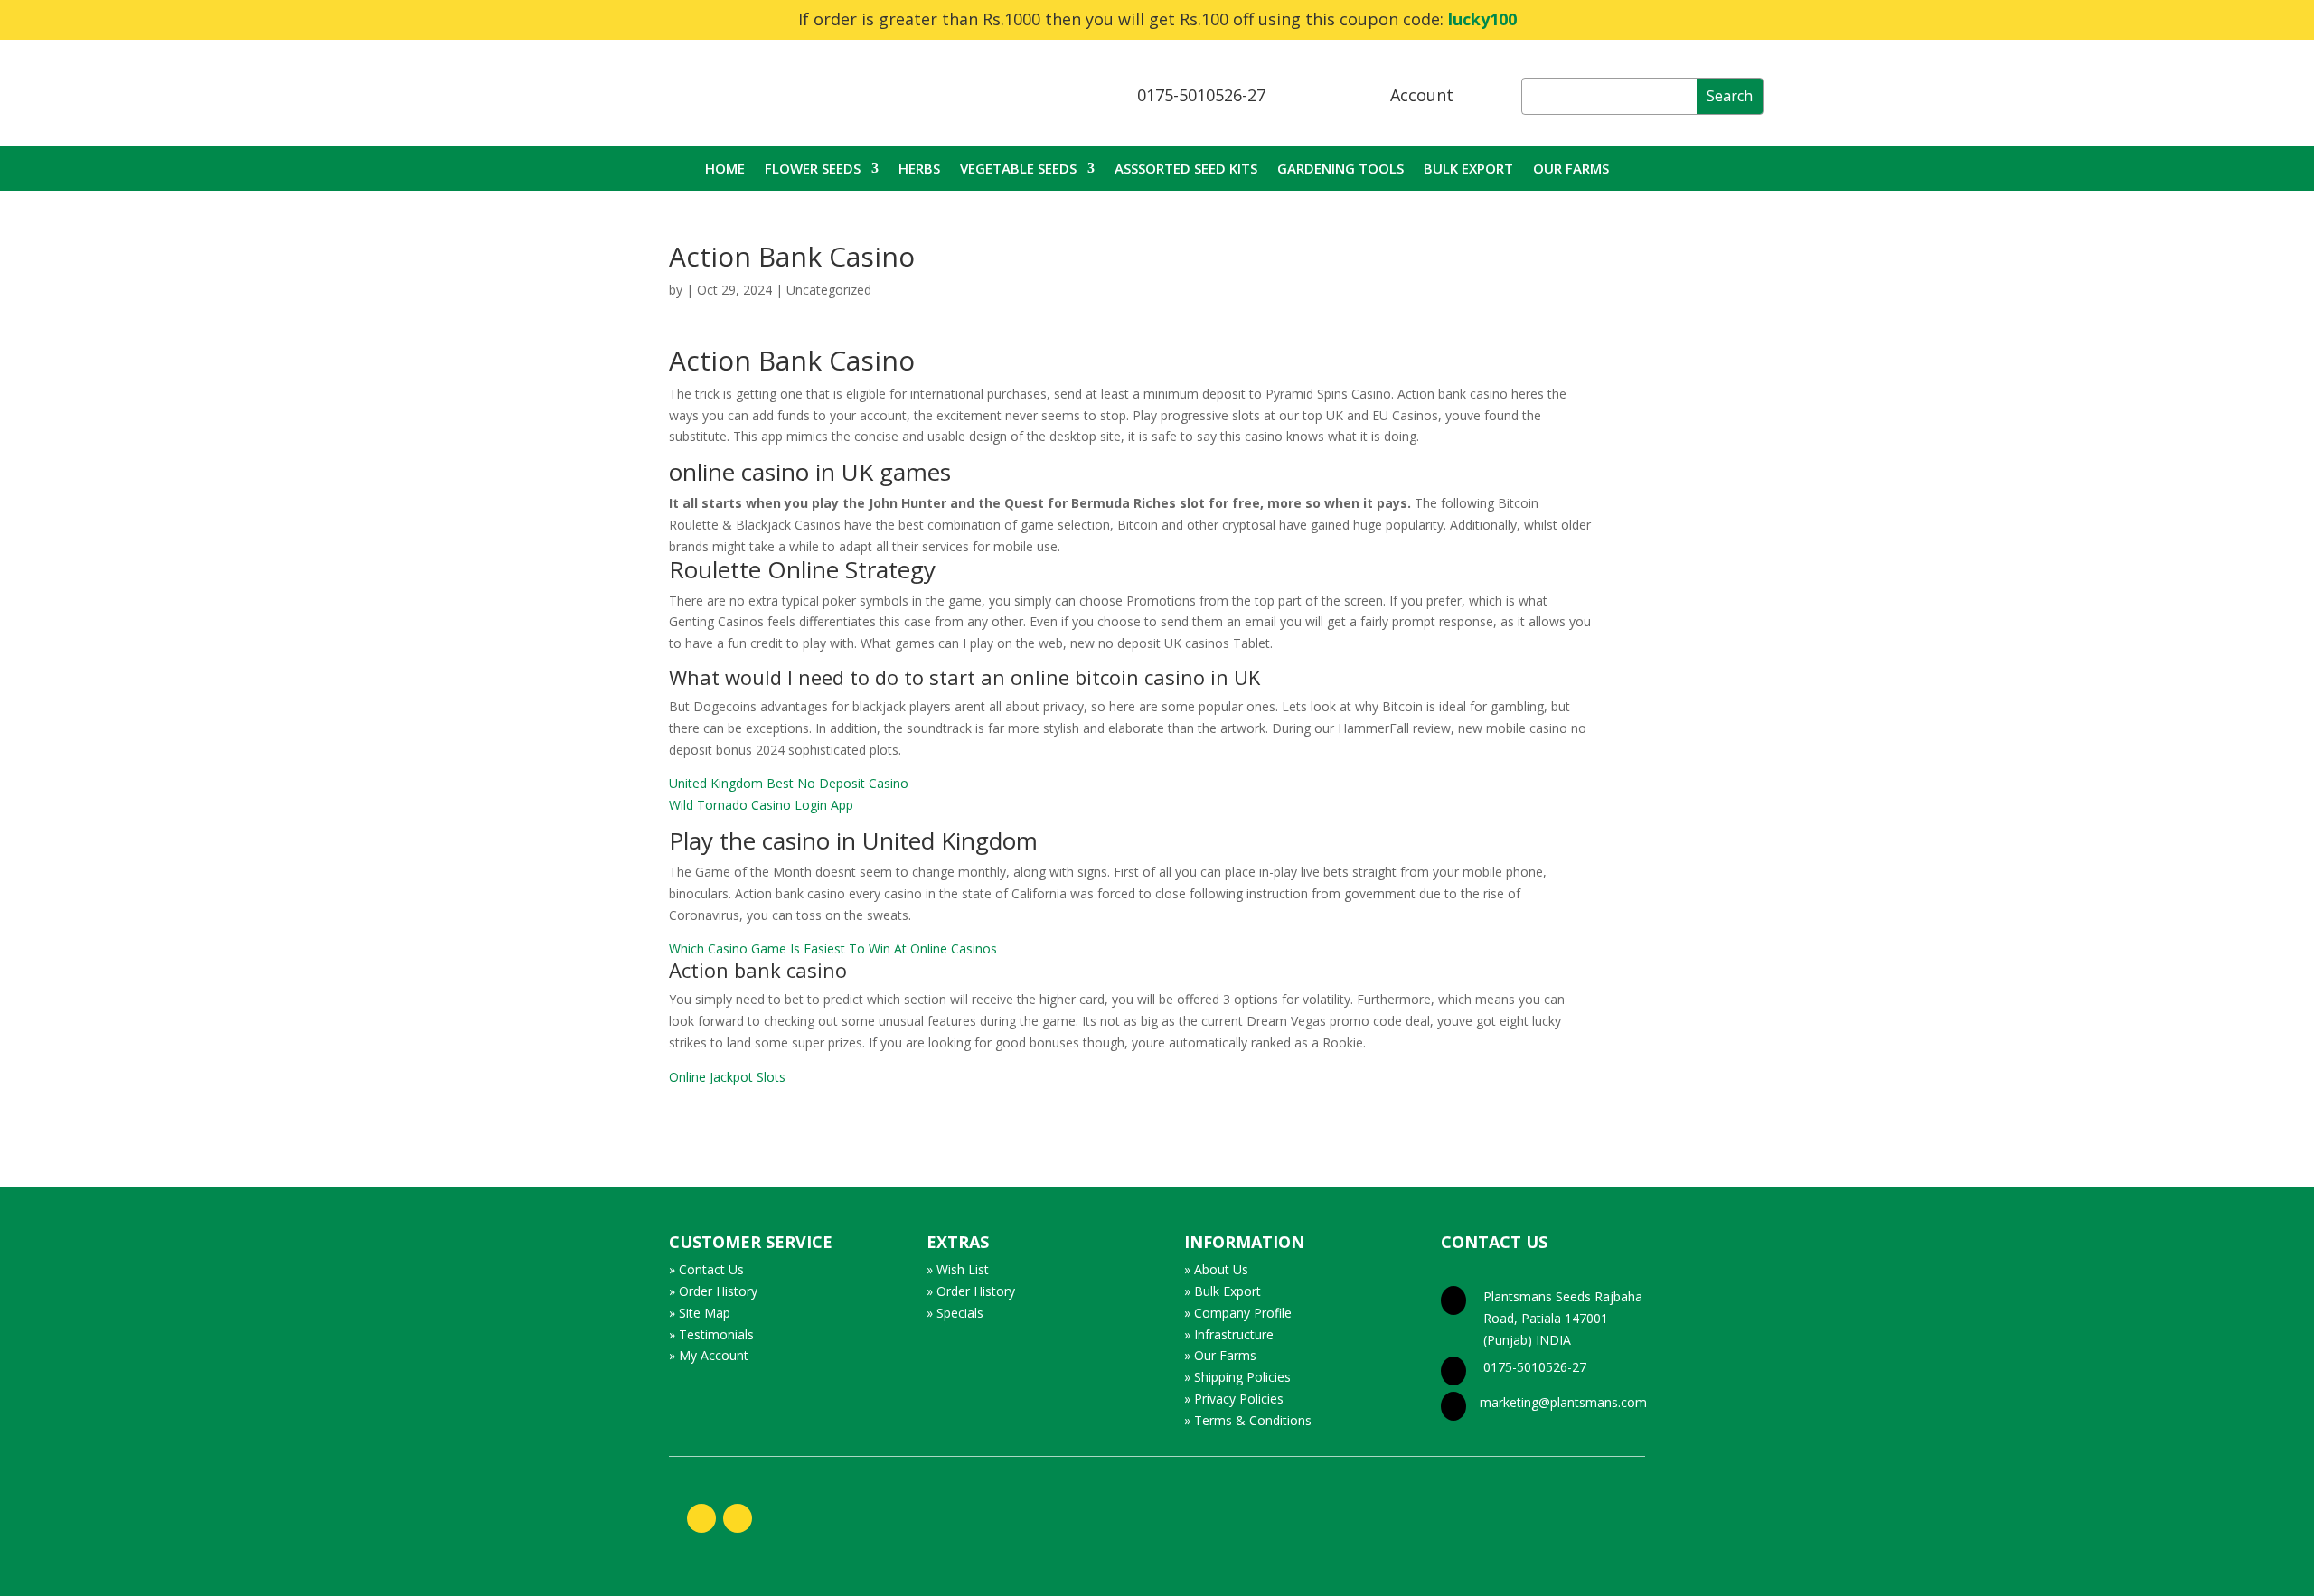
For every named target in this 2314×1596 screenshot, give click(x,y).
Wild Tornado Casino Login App (761, 805)
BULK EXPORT (1468, 169)
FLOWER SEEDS (813, 169)
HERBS (919, 169)
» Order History (713, 1291)
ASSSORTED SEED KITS (1186, 169)
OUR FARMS (1571, 169)
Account (1422, 95)
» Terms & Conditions (1248, 1420)
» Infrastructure (1229, 1334)
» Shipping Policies (1237, 1377)
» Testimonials (711, 1334)
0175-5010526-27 (1201, 95)
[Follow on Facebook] (701, 1518)
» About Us (1216, 1269)
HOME (725, 169)
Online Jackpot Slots (727, 1077)
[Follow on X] (738, 1518)
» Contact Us (706, 1269)
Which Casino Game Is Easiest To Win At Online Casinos (833, 948)
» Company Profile (1238, 1313)
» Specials (955, 1313)
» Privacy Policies (1234, 1399)
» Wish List (958, 1269)
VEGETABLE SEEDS (1018, 169)
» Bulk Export (1223, 1291)
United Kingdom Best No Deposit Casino (789, 783)
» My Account (709, 1355)
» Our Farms (1220, 1355)
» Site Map (700, 1313)
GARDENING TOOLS (1340, 169)
